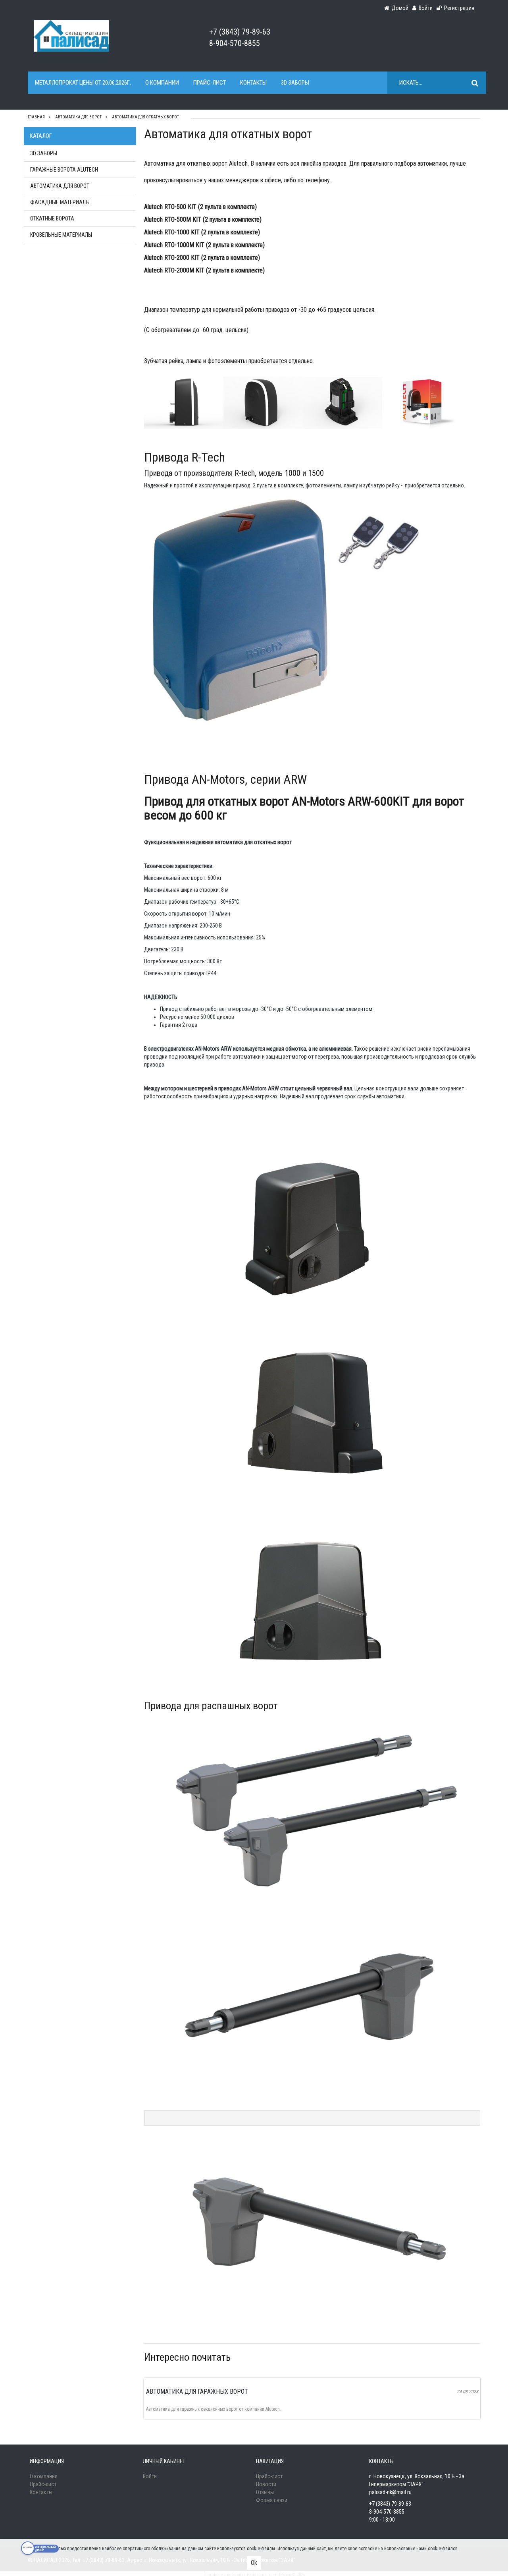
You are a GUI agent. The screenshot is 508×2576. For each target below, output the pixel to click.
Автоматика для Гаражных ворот (197, 2391)
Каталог (41, 136)
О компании (162, 83)
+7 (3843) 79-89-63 (240, 32)
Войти (150, 2476)
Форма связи (272, 2500)
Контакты (253, 83)
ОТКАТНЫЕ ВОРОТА (52, 218)
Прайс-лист (210, 83)
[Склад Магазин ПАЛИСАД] (71, 35)
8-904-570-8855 (235, 43)
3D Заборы (295, 83)
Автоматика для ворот (60, 186)
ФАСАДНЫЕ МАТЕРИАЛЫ (60, 202)
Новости (266, 2484)
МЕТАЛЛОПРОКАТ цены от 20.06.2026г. (83, 83)
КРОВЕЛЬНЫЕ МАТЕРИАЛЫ (61, 235)
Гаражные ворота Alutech (64, 170)
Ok (254, 2563)
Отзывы (265, 2492)
